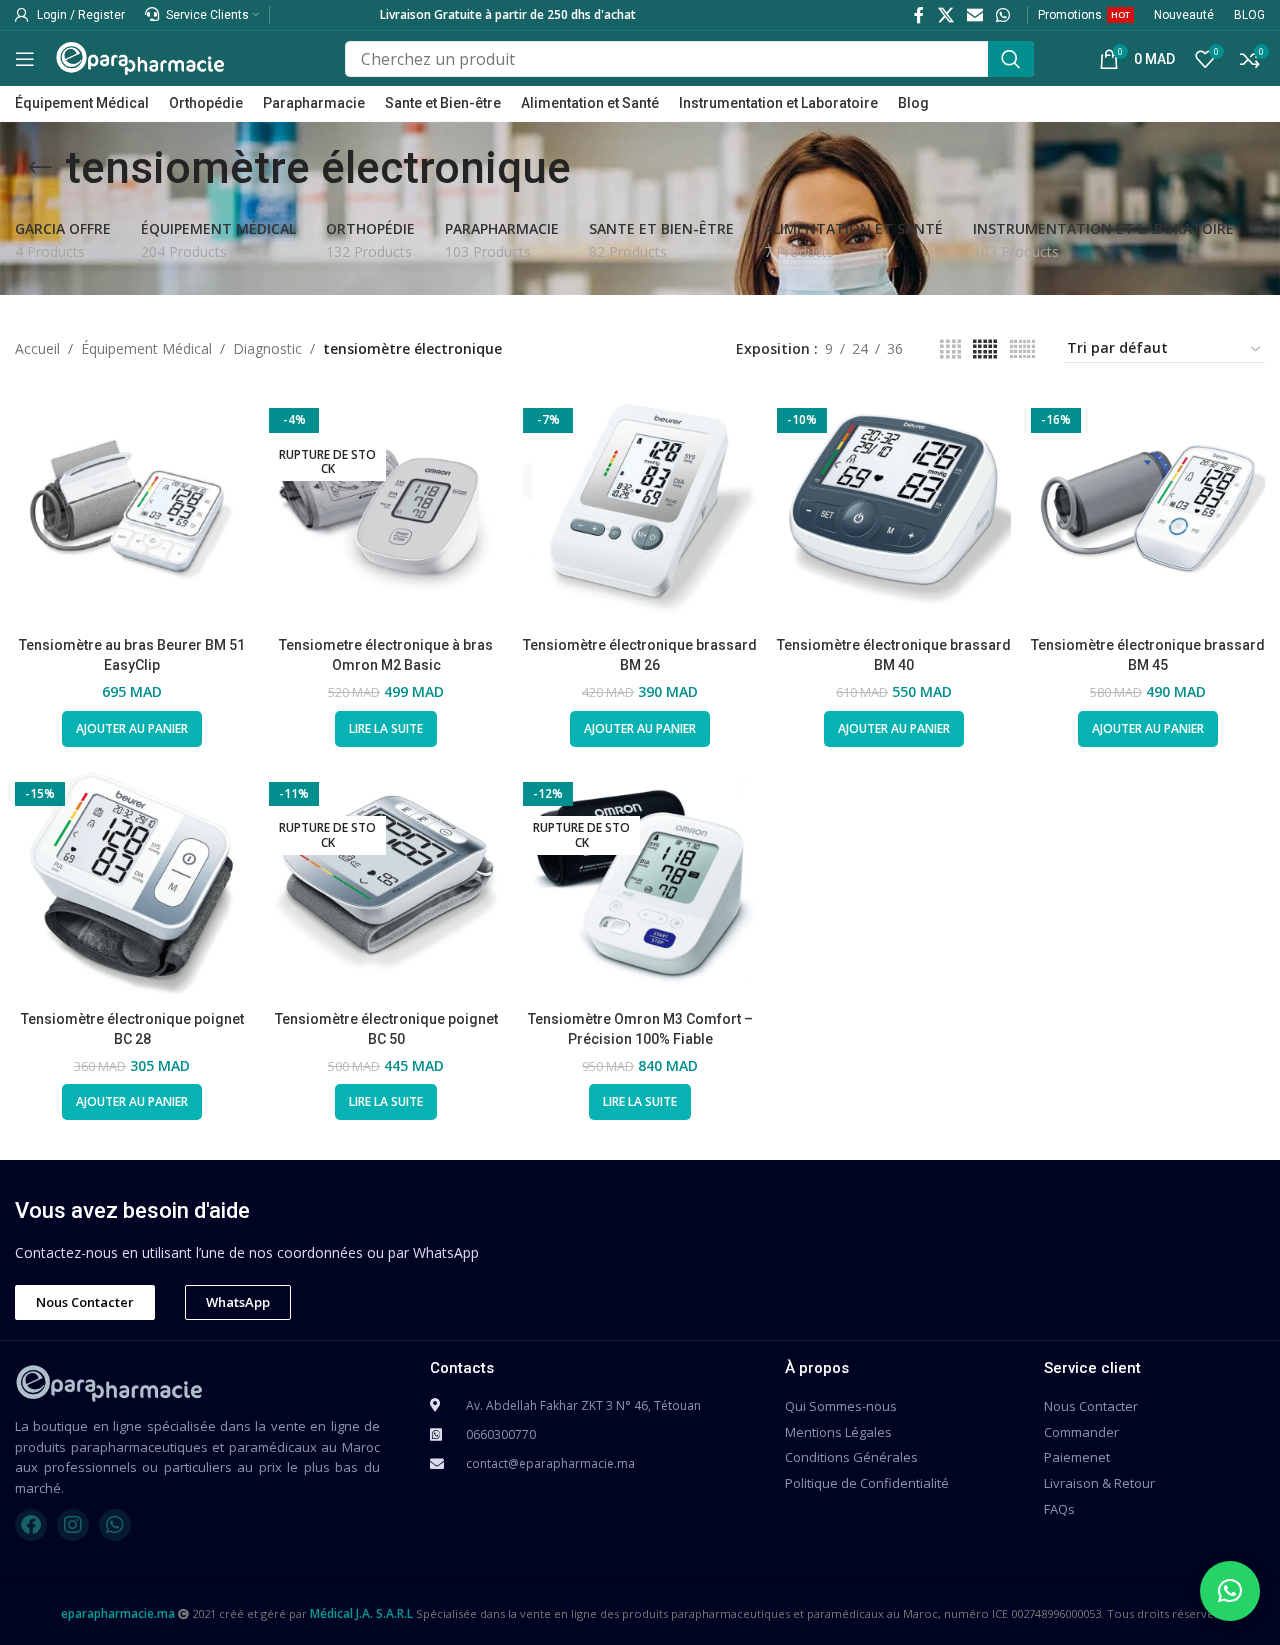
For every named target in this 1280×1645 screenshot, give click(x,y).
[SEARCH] (1011, 59)
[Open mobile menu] (25, 59)
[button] (1230, 1591)
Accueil (37, 348)
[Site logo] (140, 56)
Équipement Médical (146, 348)
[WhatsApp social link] (1003, 15)
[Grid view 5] (985, 349)
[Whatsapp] (115, 1525)
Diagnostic (267, 348)
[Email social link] (974, 15)
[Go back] (40, 168)
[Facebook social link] (919, 15)
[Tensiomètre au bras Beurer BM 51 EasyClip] (132, 510)
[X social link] (945, 15)
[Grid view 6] (1022, 349)
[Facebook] (31, 1525)
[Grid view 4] (950, 349)
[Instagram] (73, 1525)
